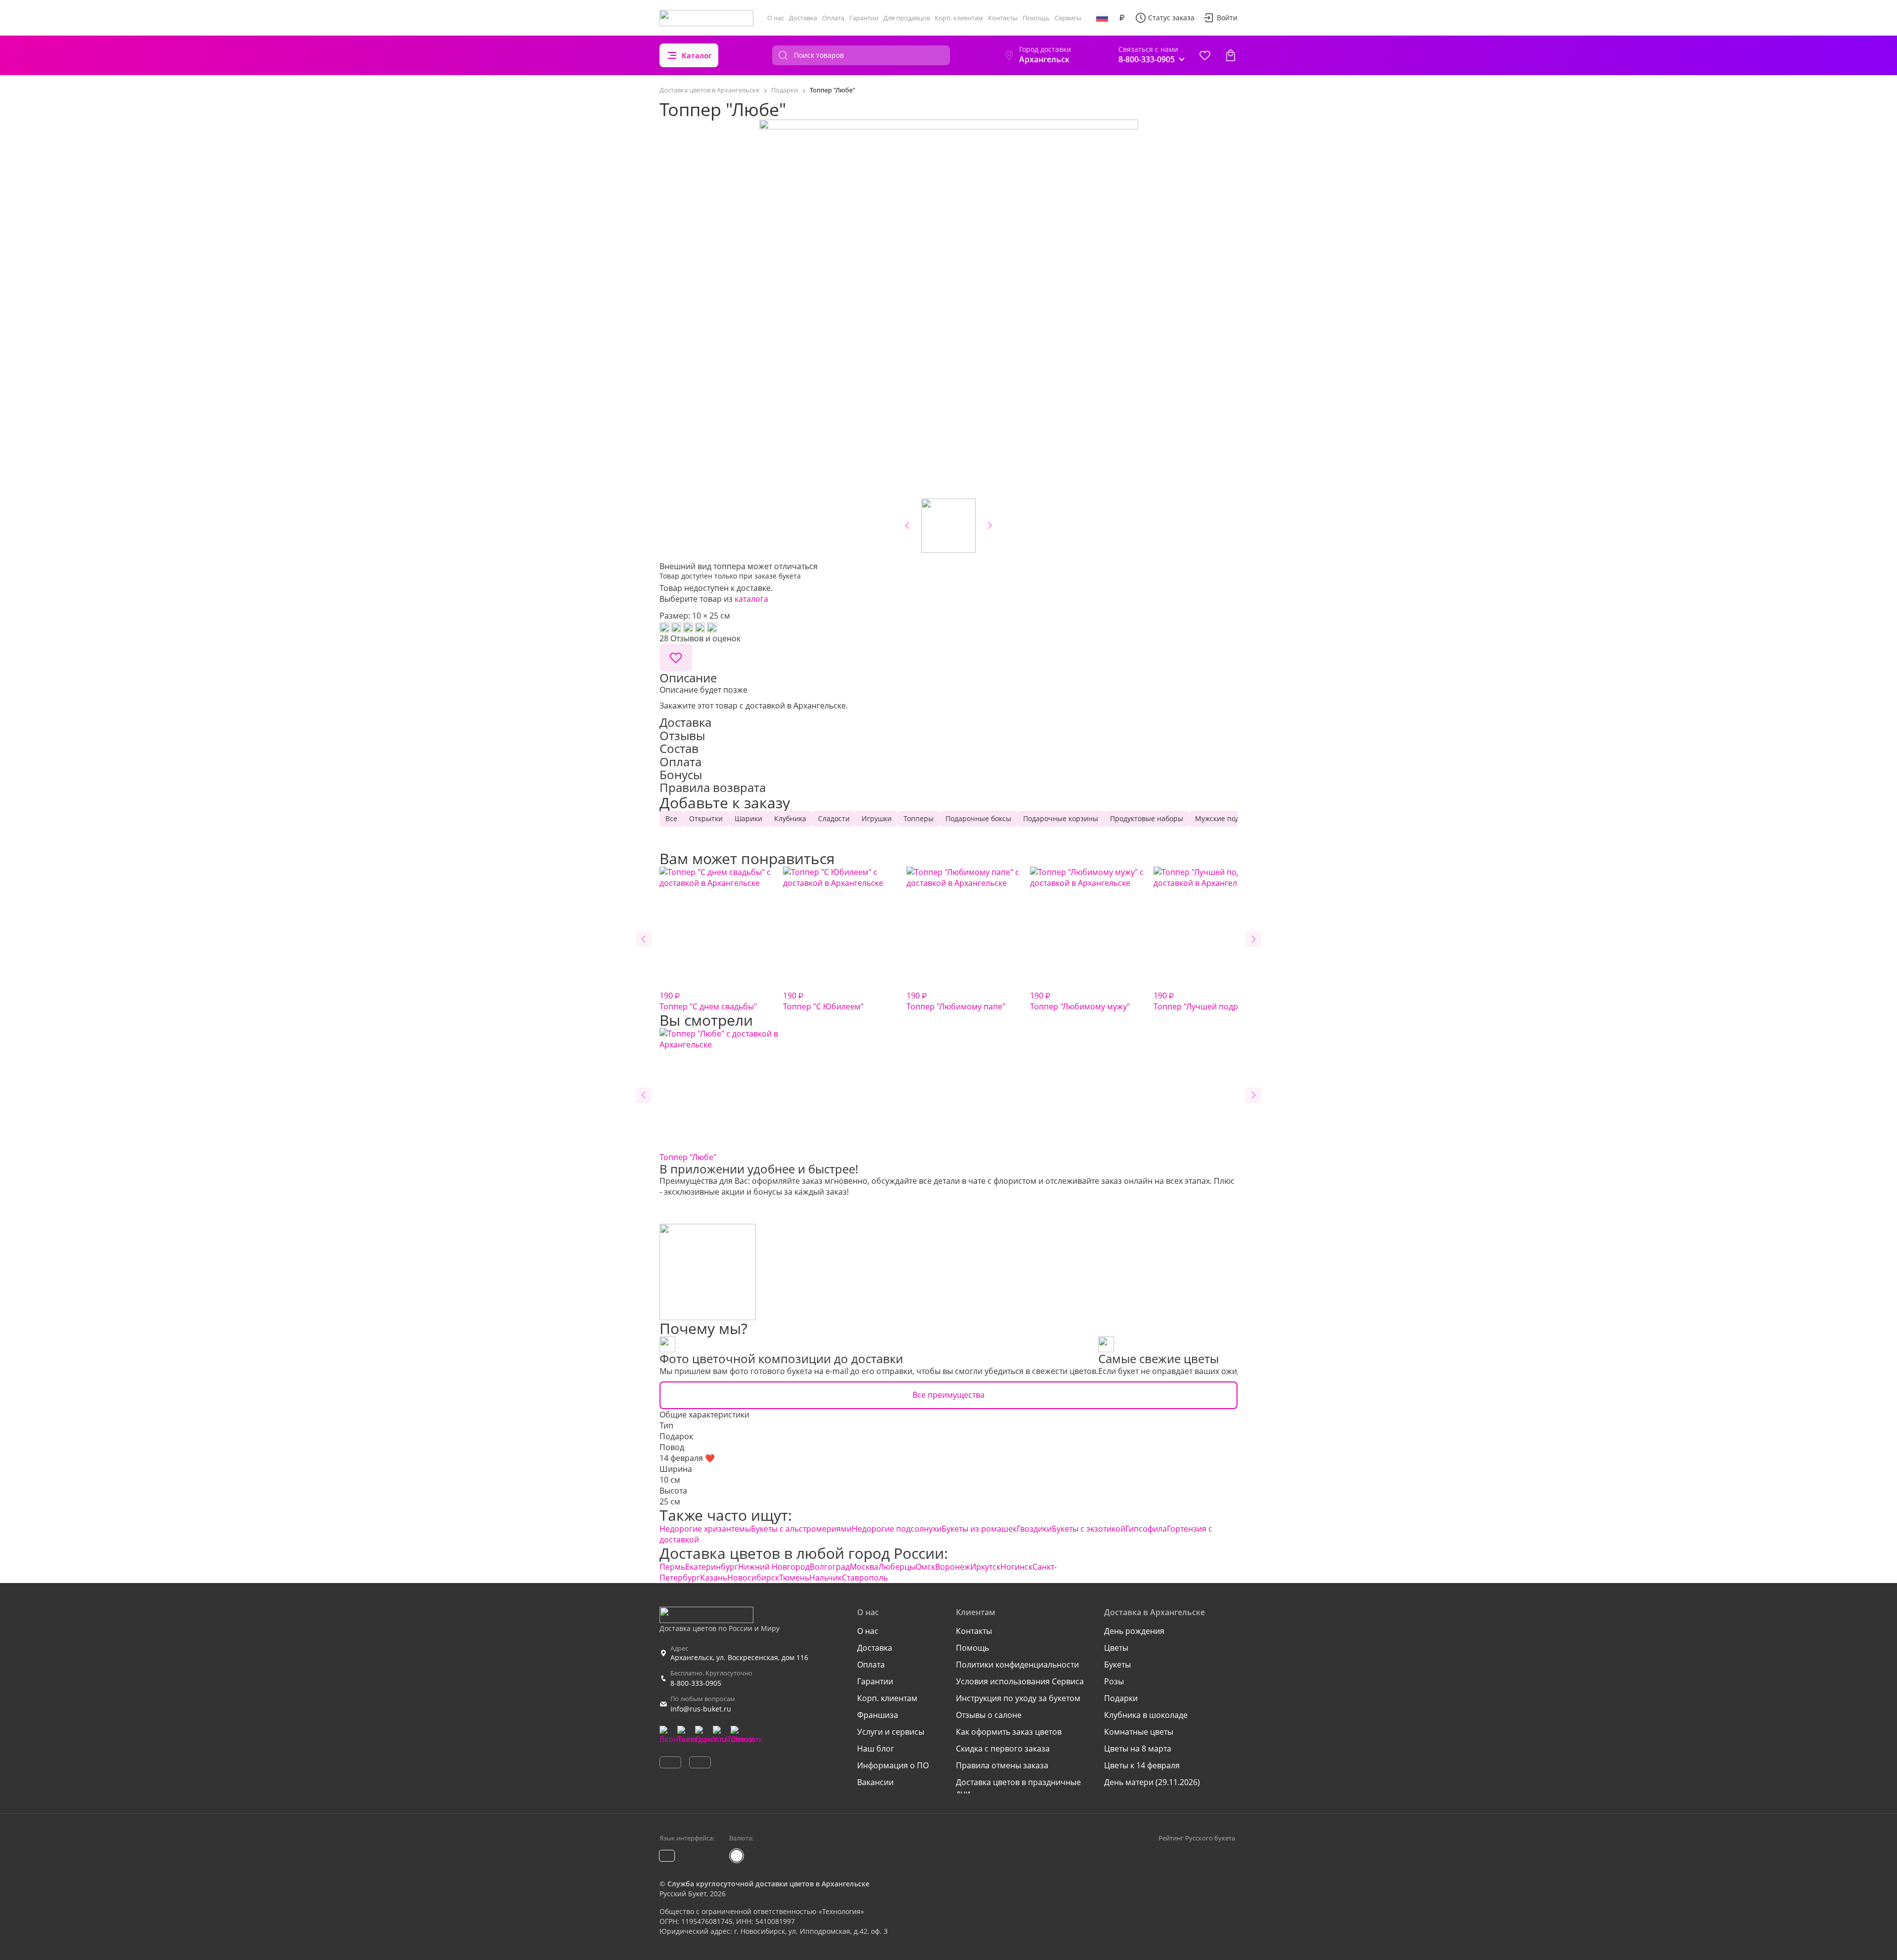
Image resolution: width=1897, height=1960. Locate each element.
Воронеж (953, 1567)
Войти (1227, 18)
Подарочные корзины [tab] (1061, 818)
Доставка (803, 18)
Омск (925, 1567)
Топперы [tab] (919, 818)
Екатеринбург (712, 1567)
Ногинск (1016, 1567)
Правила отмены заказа (1002, 1765)
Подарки (1121, 1698)
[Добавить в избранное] (676, 658)
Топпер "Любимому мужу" (1080, 1001)
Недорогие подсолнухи (897, 1529)
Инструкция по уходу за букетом (1018, 1698)
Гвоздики (1034, 1529)
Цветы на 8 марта (1138, 1749)
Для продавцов (907, 18)
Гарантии (864, 18)
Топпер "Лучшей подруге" (1203, 1001)
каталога (751, 599)
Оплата (833, 18)
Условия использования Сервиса (1020, 1681)
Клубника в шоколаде (1146, 1715)
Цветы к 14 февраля (1142, 1765)
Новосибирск (753, 1578)
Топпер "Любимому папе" (956, 1001)
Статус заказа (1171, 18)
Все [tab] (671, 818)
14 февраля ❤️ (687, 1458)
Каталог (697, 55)
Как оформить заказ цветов (1009, 1732)
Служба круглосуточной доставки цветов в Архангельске (768, 1884)
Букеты (1117, 1665)
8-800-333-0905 (696, 1683)
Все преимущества (948, 1395)
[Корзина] (1231, 55)
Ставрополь (865, 1578)
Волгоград (830, 1567)
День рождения (1134, 1631)
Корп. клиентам (959, 18)
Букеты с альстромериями (801, 1529)
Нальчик (825, 1578)
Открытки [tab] (706, 818)
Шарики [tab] (748, 818)
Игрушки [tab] (877, 818)
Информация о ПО (893, 1765)
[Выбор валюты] (1122, 18)
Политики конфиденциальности (1017, 1665)
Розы (1114, 1681)
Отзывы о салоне (989, 1715)
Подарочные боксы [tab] (978, 818)
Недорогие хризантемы (705, 1529)
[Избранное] (1205, 55)
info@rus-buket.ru (701, 1709)
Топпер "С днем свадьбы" (708, 1001)
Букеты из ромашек (979, 1529)
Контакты (1003, 18)
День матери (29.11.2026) (1152, 1782)
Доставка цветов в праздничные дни (1018, 1788)
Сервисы (1068, 18)
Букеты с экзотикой (1089, 1529)
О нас (776, 18)
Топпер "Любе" (688, 1157)
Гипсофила (1146, 1529)
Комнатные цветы (1139, 1732)
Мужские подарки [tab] (1225, 818)
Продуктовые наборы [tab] (1147, 818)
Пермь (672, 1567)
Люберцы (897, 1567)
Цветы (1116, 1648)
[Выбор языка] (1102, 18)
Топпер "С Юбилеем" (823, 1001)
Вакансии (875, 1782)
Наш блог (876, 1749)
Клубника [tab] (790, 818)
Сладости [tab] (834, 818)
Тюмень (794, 1578)
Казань (714, 1578)
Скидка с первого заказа (1003, 1749)
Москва (864, 1567)
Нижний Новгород (774, 1567)
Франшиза (878, 1715)
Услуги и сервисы (891, 1732)
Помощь (1036, 18)
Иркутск (985, 1567)
